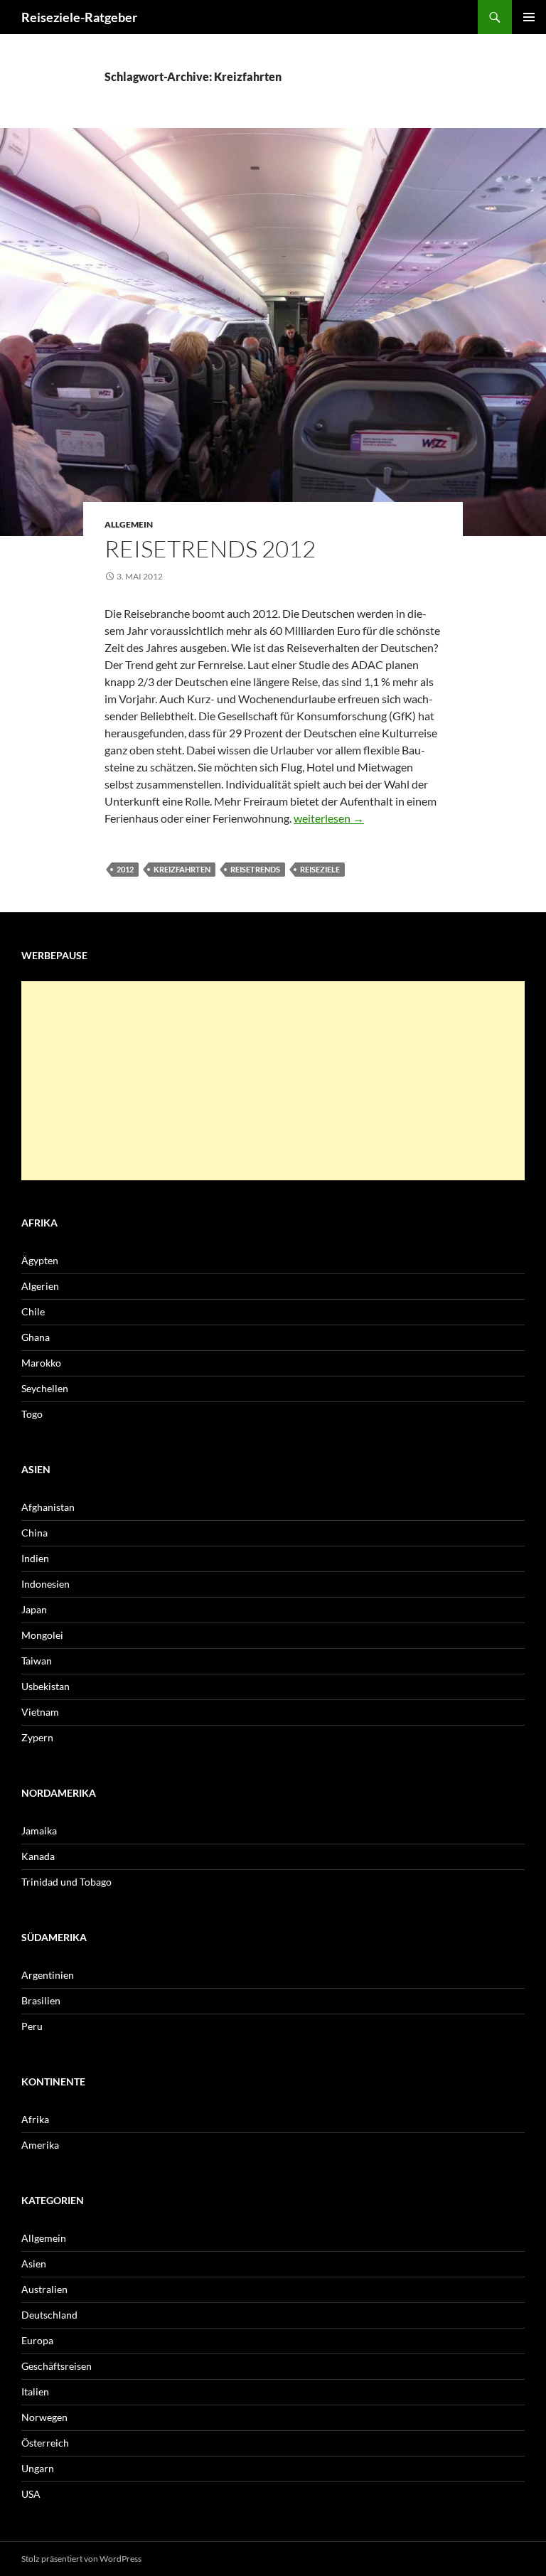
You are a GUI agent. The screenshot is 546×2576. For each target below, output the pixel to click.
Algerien (40, 1286)
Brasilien (41, 2000)
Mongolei (42, 1635)
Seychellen (45, 1388)
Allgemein (129, 524)
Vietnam (40, 1712)
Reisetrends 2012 (210, 549)
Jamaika (39, 1831)
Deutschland (49, 2315)
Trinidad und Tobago (66, 1882)
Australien (44, 2289)
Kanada (38, 1856)
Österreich (45, 2443)
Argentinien (48, 1975)
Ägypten (40, 1260)
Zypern (37, 1737)
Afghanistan (48, 1507)
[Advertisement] (273, 1081)
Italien (35, 2391)
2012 (125, 869)
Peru (32, 2026)
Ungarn (38, 2468)
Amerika (40, 2145)
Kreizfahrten (182, 869)
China (34, 1533)
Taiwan (37, 1661)
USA (31, 2494)
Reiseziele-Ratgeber (79, 17)
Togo (32, 1414)
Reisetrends (255, 869)
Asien (34, 2264)
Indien (35, 1558)
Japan (34, 1609)
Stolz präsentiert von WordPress (81, 2559)
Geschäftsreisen (57, 2366)
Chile (33, 1311)
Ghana (36, 1337)
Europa (37, 2340)
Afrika (35, 2119)
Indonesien (45, 1584)
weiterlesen (329, 818)
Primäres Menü (529, 17)
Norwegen (44, 2417)
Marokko (41, 1363)
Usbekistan (45, 1686)
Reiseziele (320, 869)
